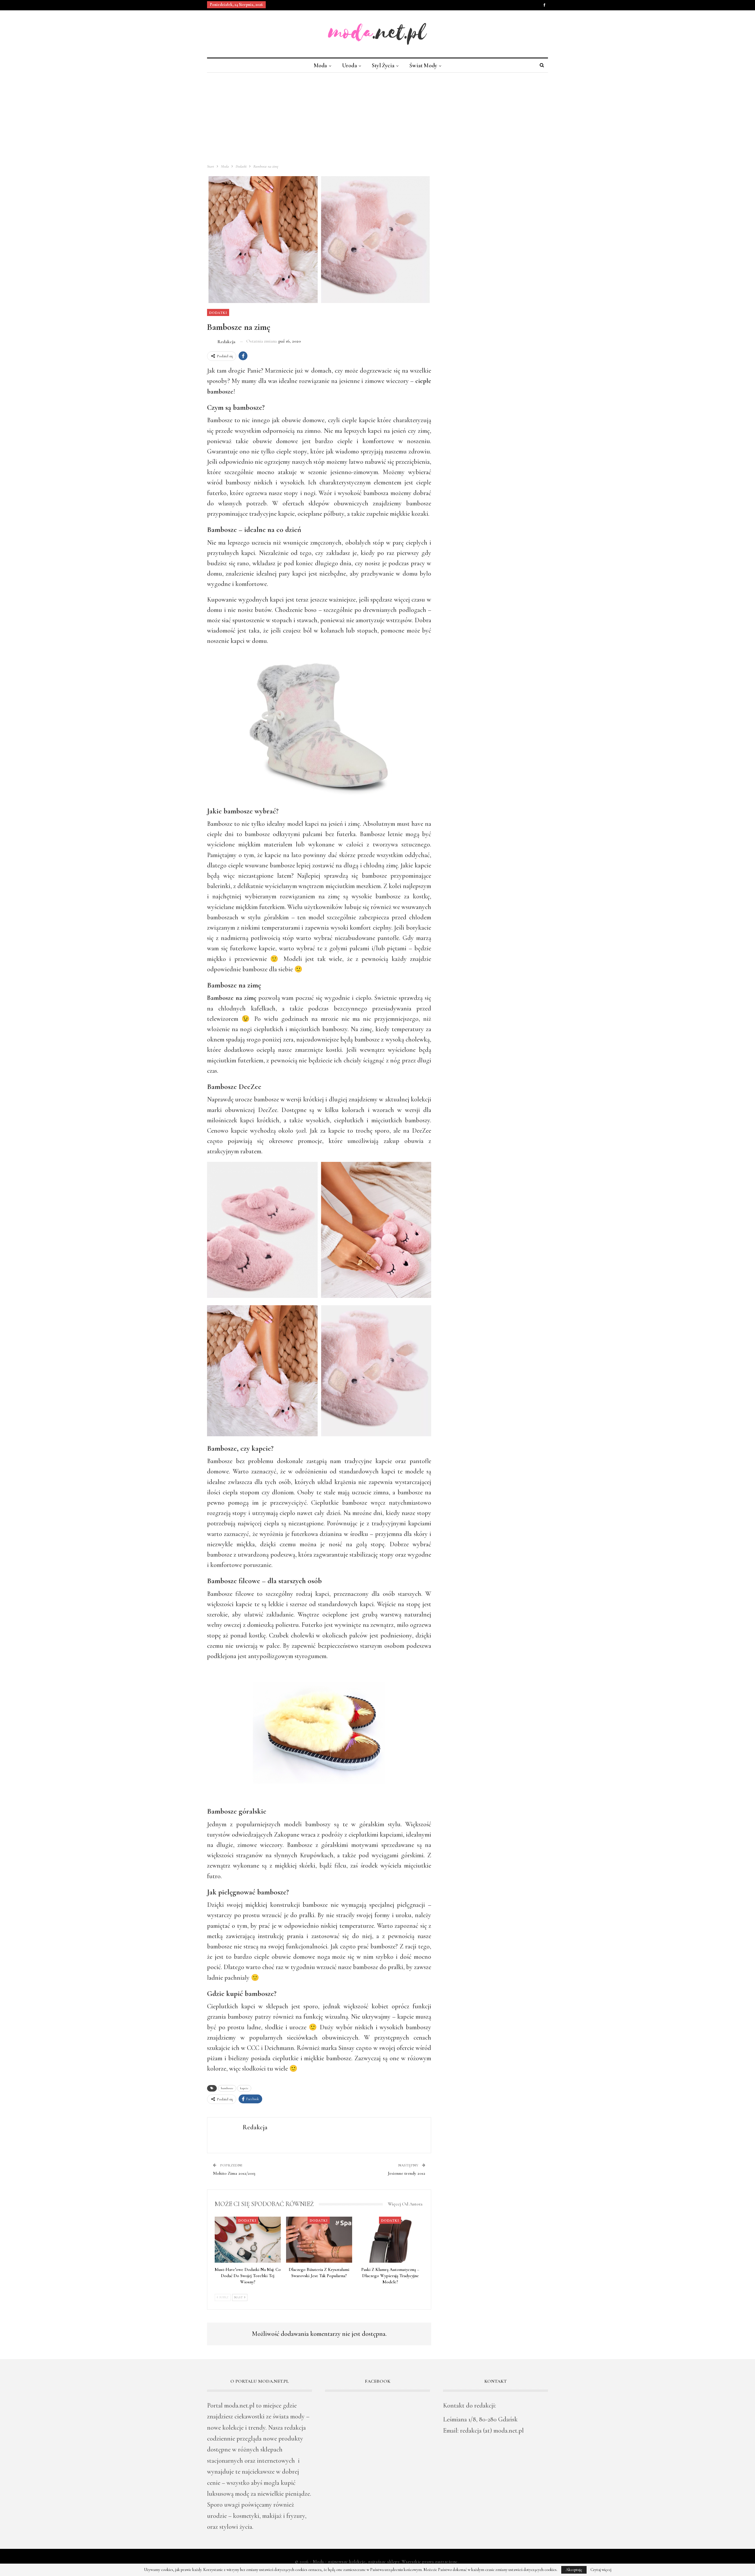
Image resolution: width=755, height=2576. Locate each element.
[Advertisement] (377, 117)
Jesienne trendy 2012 (407, 2173)
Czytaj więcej (601, 2570)
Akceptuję (574, 2570)
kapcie (244, 2088)
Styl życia (383, 65)
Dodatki (218, 312)
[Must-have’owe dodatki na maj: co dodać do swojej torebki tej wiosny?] (248, 2240)
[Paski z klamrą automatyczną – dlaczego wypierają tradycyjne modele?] (390, 2240)
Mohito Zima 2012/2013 (234, 2173)
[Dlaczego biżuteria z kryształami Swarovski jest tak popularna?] (319, 2240)
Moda (320, 65)
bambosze (227, 2088)
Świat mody (423, 65)
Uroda (349, 65)
